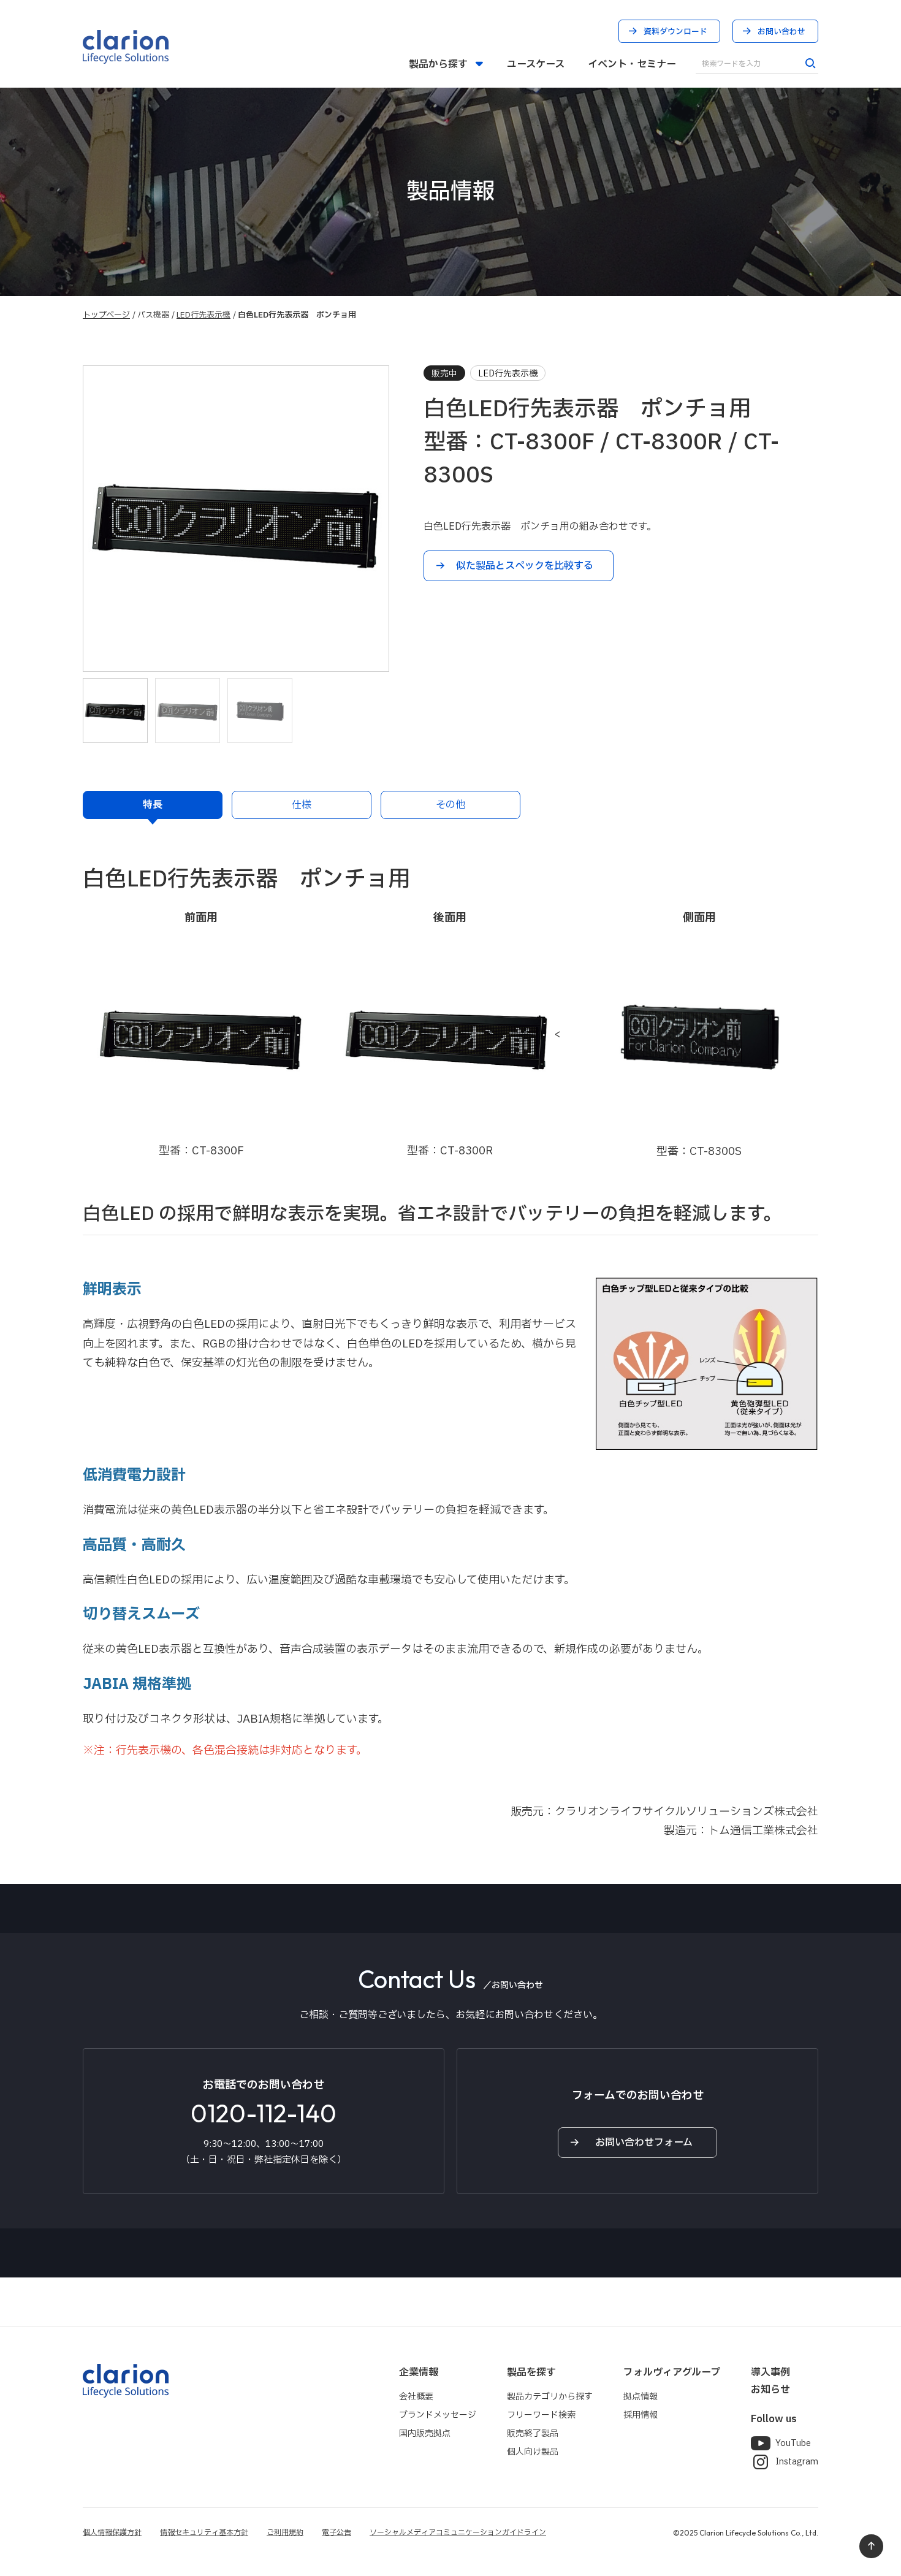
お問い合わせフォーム (644, 2143)
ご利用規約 (285, 2532)
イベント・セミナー (632, 64)
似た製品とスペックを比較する (525, 566)
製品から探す (438, 64)
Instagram (797, 2462)
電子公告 (336, 2532)
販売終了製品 (533, 2433)
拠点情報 (641, 2397)
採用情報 (641, 2415)
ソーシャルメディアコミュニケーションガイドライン (458, 2532)
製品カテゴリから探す (550, 2397)
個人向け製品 (533, 2452)
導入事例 (770, 2372)
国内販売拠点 (425, 2433)
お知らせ (770, 2390)
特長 (153, 805)
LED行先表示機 (203, 315)
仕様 (302, 805)
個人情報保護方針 (112, 2532)
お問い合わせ (781, 32)
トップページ (106, 315)
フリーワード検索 (541, 2415)
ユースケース (536, 64)
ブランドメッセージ (438, 2415)
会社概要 (416, 2397)
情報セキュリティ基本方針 (204, 2532)
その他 (450, 805)
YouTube (793, 2443)
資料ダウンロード (675, 32)
